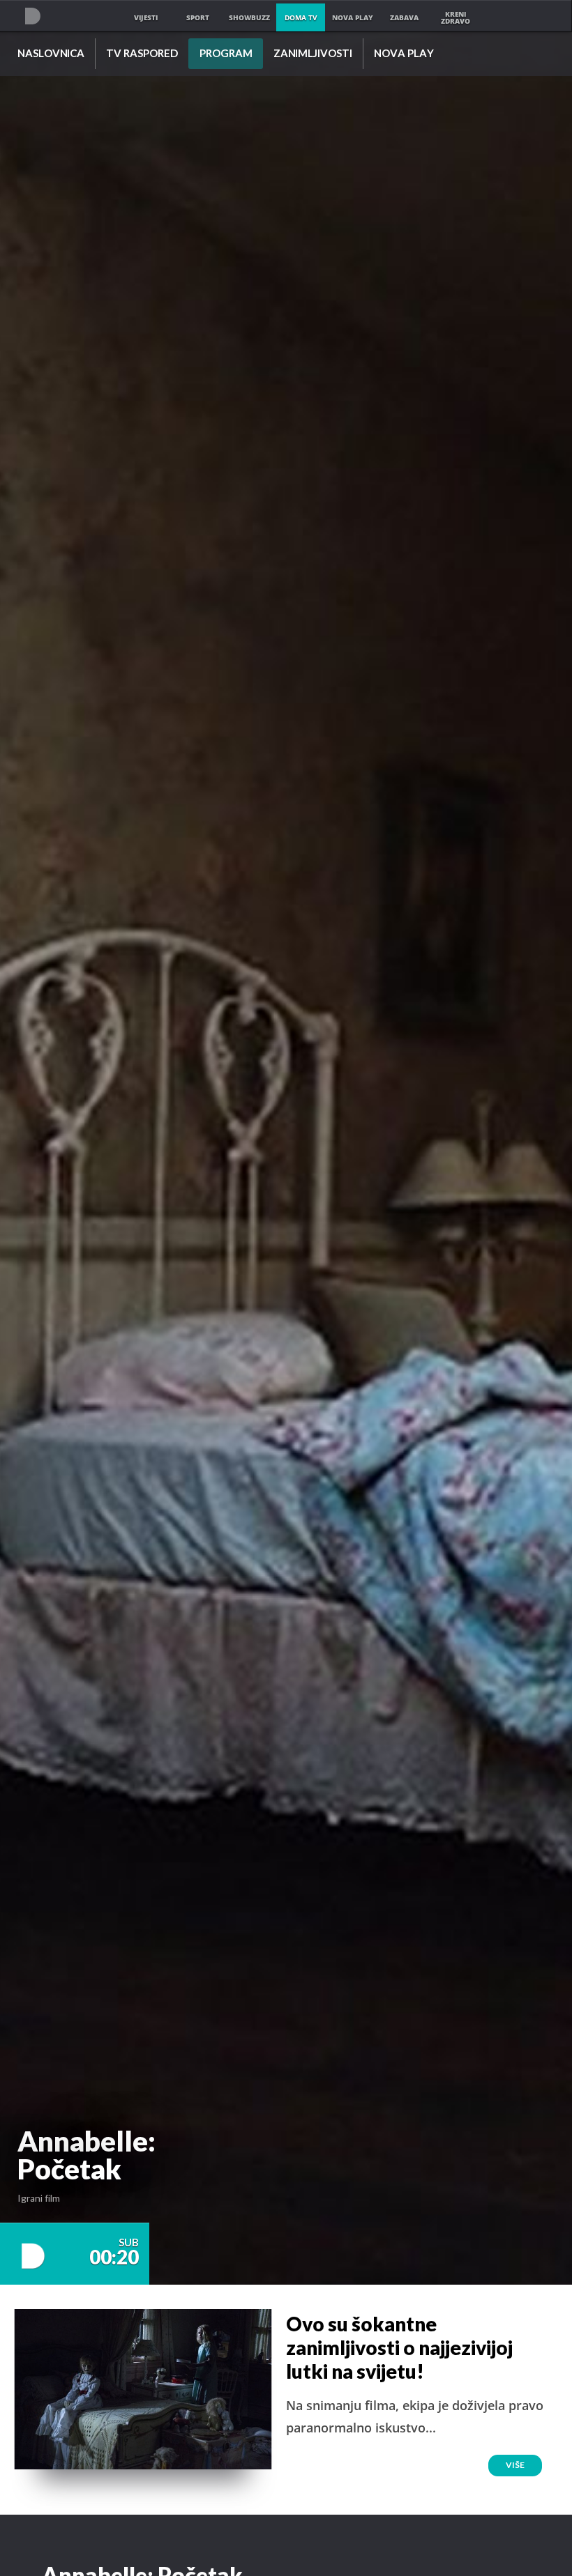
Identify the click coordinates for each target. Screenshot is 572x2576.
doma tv (301, 17)
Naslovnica (51, 54)
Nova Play (404, 54)
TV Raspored (142, 54)
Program (226, 54)
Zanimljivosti (313, 54)
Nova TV (32, 16)
